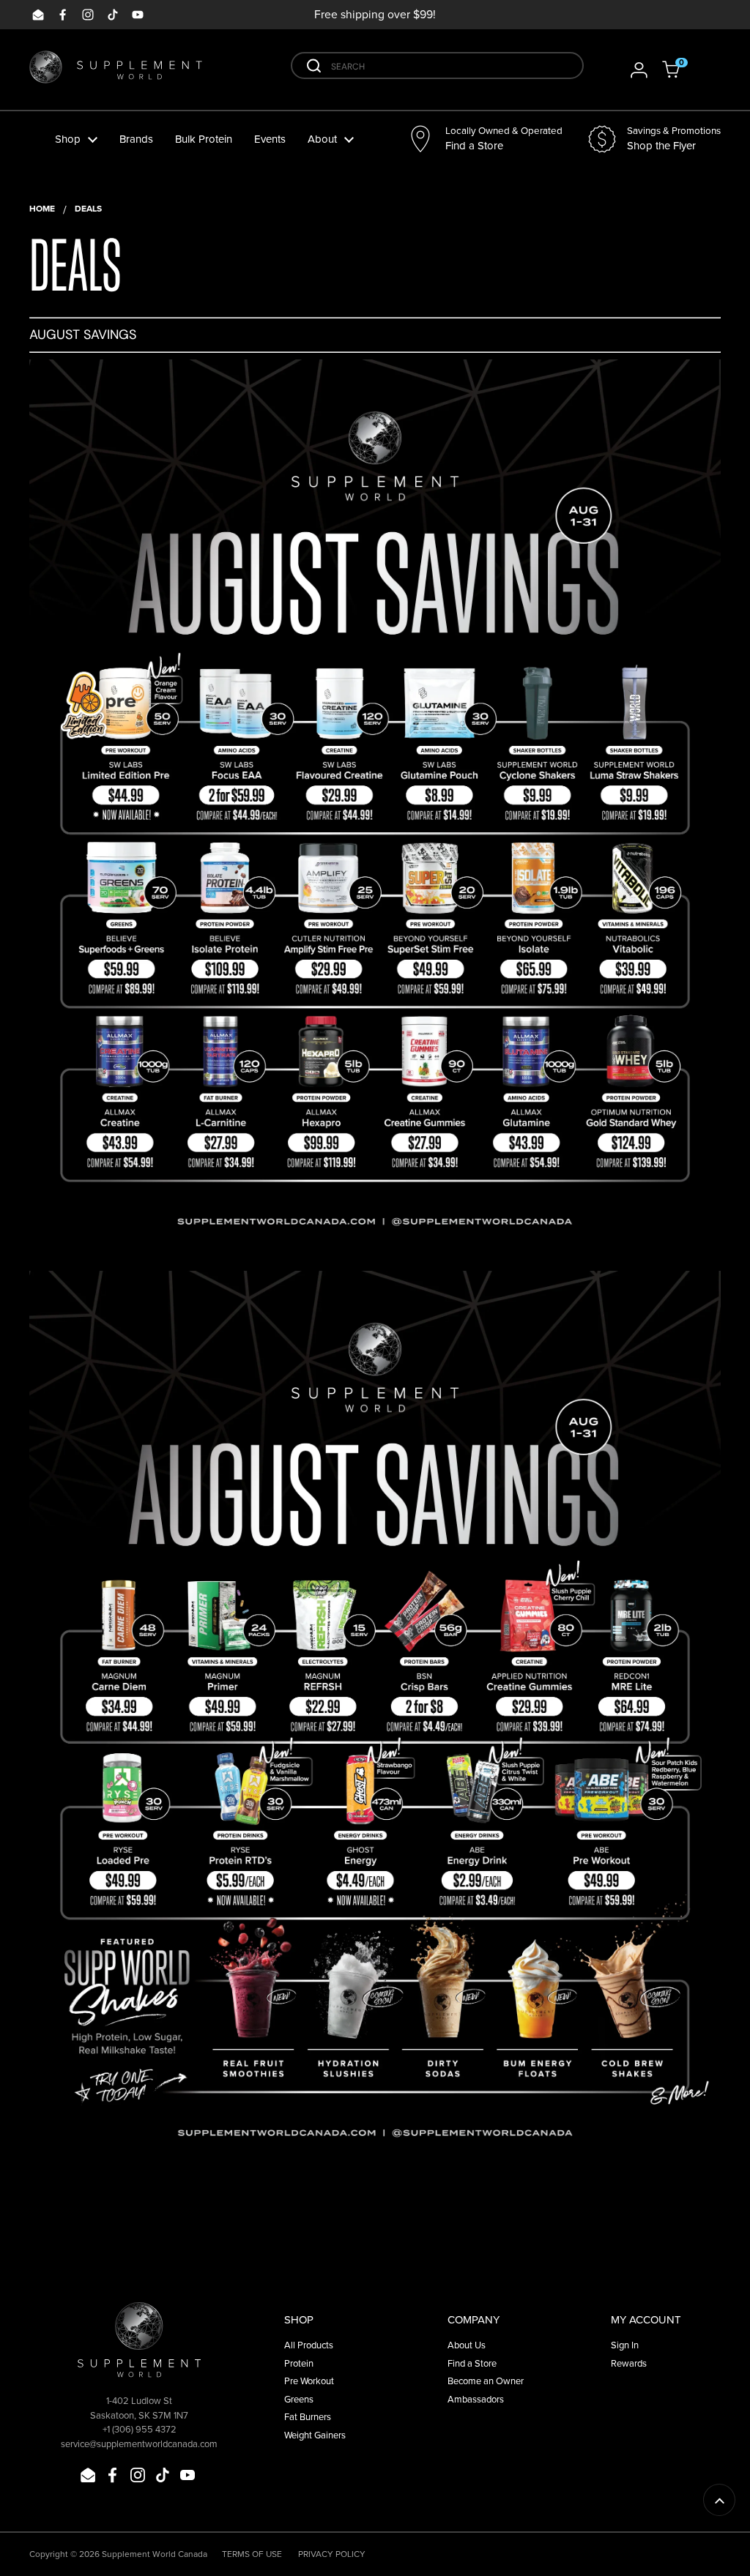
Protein (299, 2363)
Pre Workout (309, 2381)
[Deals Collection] (375, 1249)
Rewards (629, 2363)
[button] (680, 70)
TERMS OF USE (252, 2554)
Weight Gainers (315, 2435)
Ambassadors (476, 2399)
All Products (309, 2345)
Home (42, 208)
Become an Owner (486, 2381)
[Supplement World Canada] (116, 70)
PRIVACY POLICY (332, 2554)
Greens (299, 2399)
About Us (467, 2345)
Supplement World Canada (155, 2554)
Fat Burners (308, 2416)
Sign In (625, 2345)
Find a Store (472, 2363)
